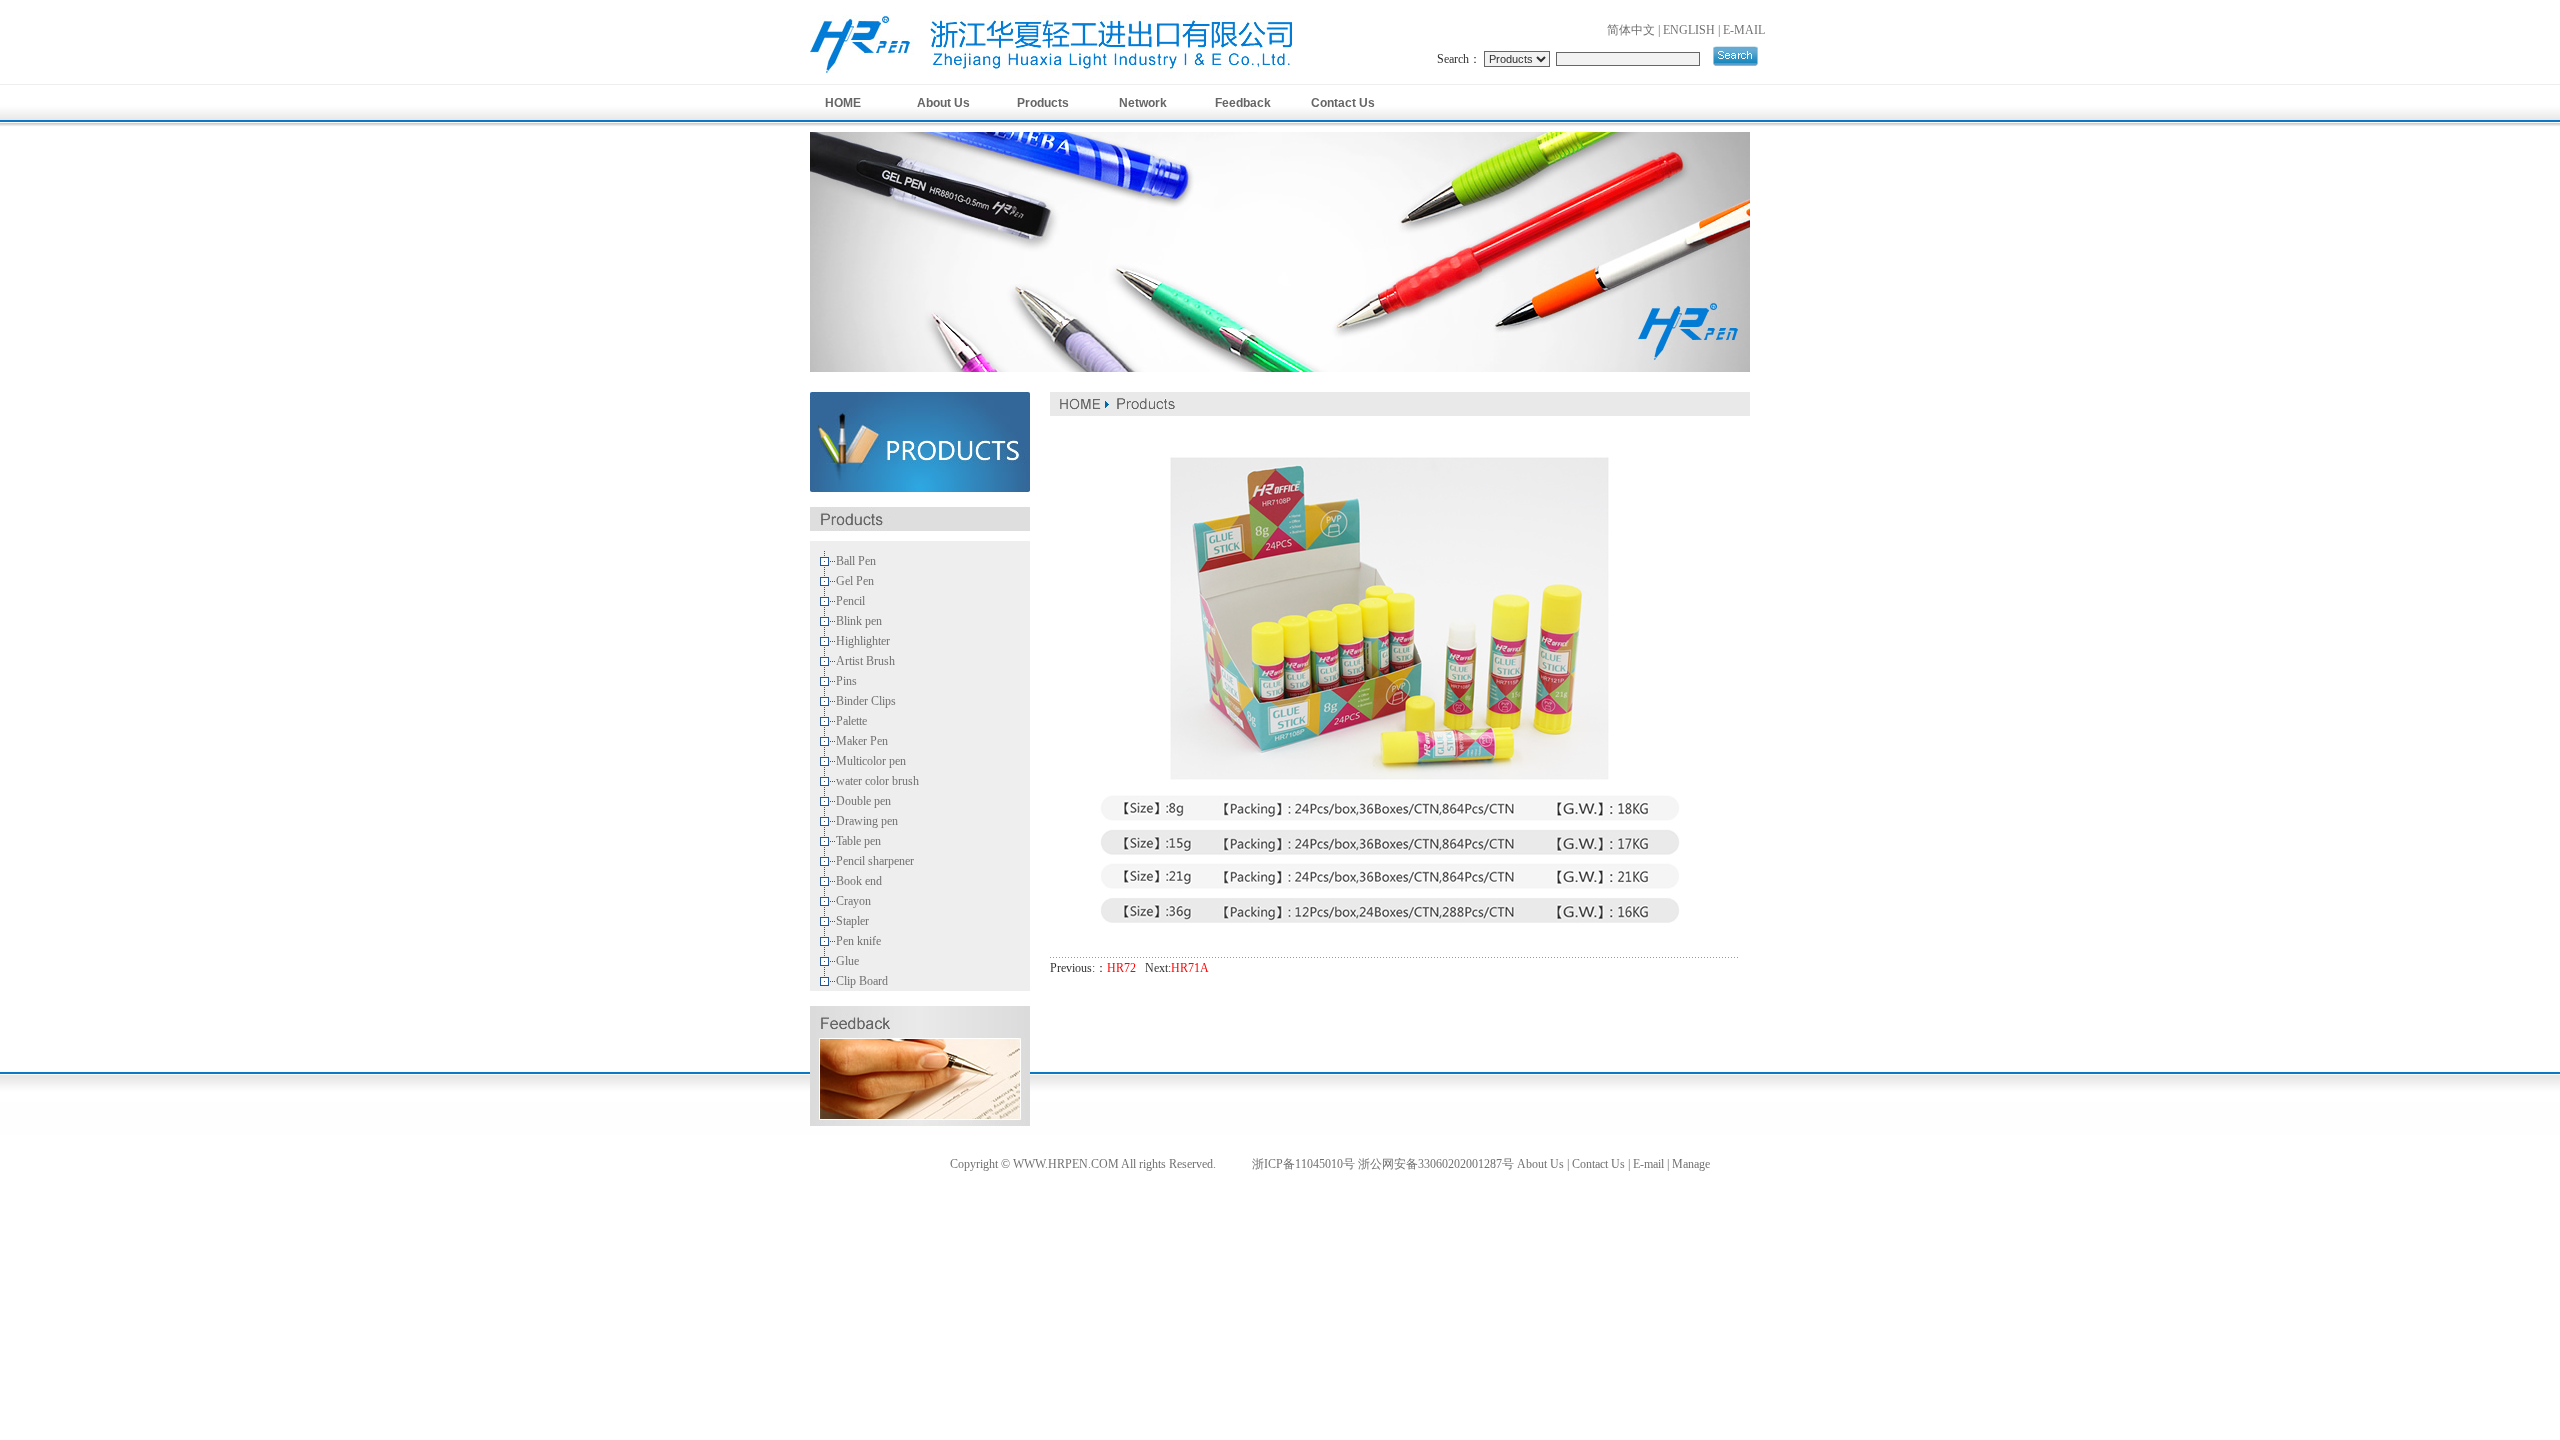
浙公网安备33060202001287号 (1436, 1164)
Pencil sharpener (875, 861)
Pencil (850, 601)
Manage (1691, 1164)
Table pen (858, 841)
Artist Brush (865, 661)
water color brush (877, 781)
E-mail (1648, 1164)
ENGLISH (1689, 30)
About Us (943, 103)
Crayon (853, 901)
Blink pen (859, 621)
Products (1043, 103)
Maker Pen (862, 741)
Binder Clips (866, 701)
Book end (859, 881)
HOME (843, 103)
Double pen (863, 801)
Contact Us (1343, 103)
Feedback (1243, 103)
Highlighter (863, 641)
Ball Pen (856, 561)
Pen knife (858, 941)
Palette (851, 721)
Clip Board (862, 981)
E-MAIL (1744, 30)
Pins (846, 681)
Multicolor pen (871, 761)
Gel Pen (855, 581)
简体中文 (1631, 30)
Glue (847, 961)
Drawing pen (867, 821)
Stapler (852, 921)
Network (1143, 103)
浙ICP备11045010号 (1303, 1164)
